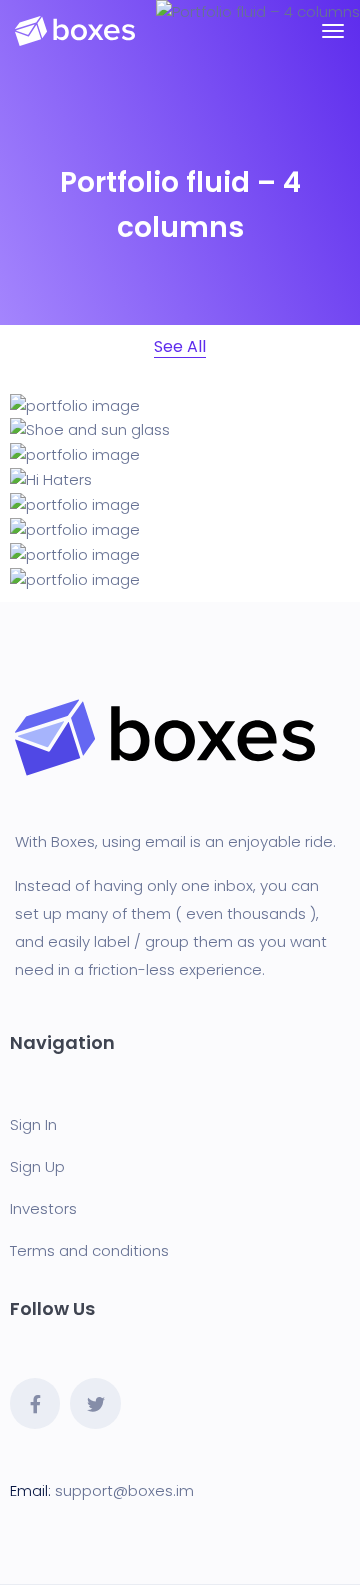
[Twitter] (95, 1403)
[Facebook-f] (35, 1403)
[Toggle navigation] (333, 31)
